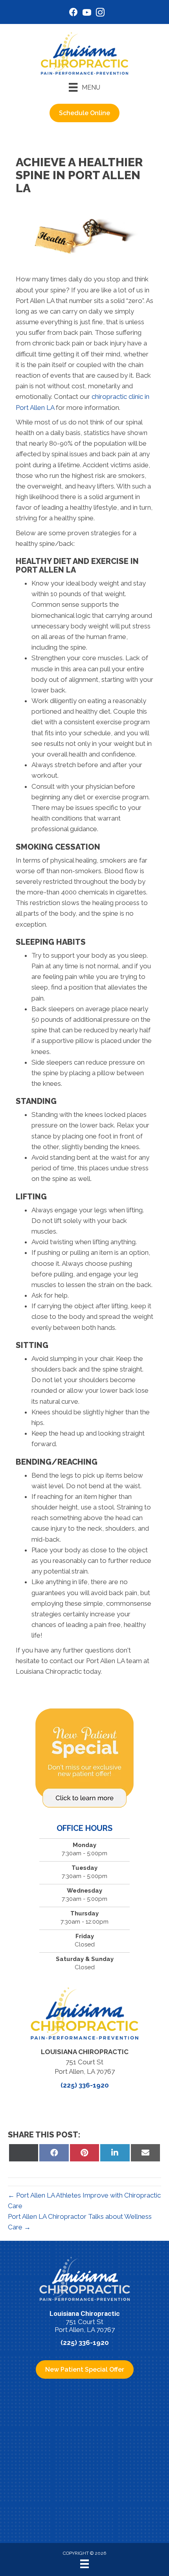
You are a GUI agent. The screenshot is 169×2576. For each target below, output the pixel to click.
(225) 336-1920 (85, 2085)
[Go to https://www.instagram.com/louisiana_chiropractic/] (100, 14)
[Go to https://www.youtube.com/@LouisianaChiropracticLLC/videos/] (87, 14)
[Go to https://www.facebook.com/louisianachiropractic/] (73, 13)
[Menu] (84, 2564)
